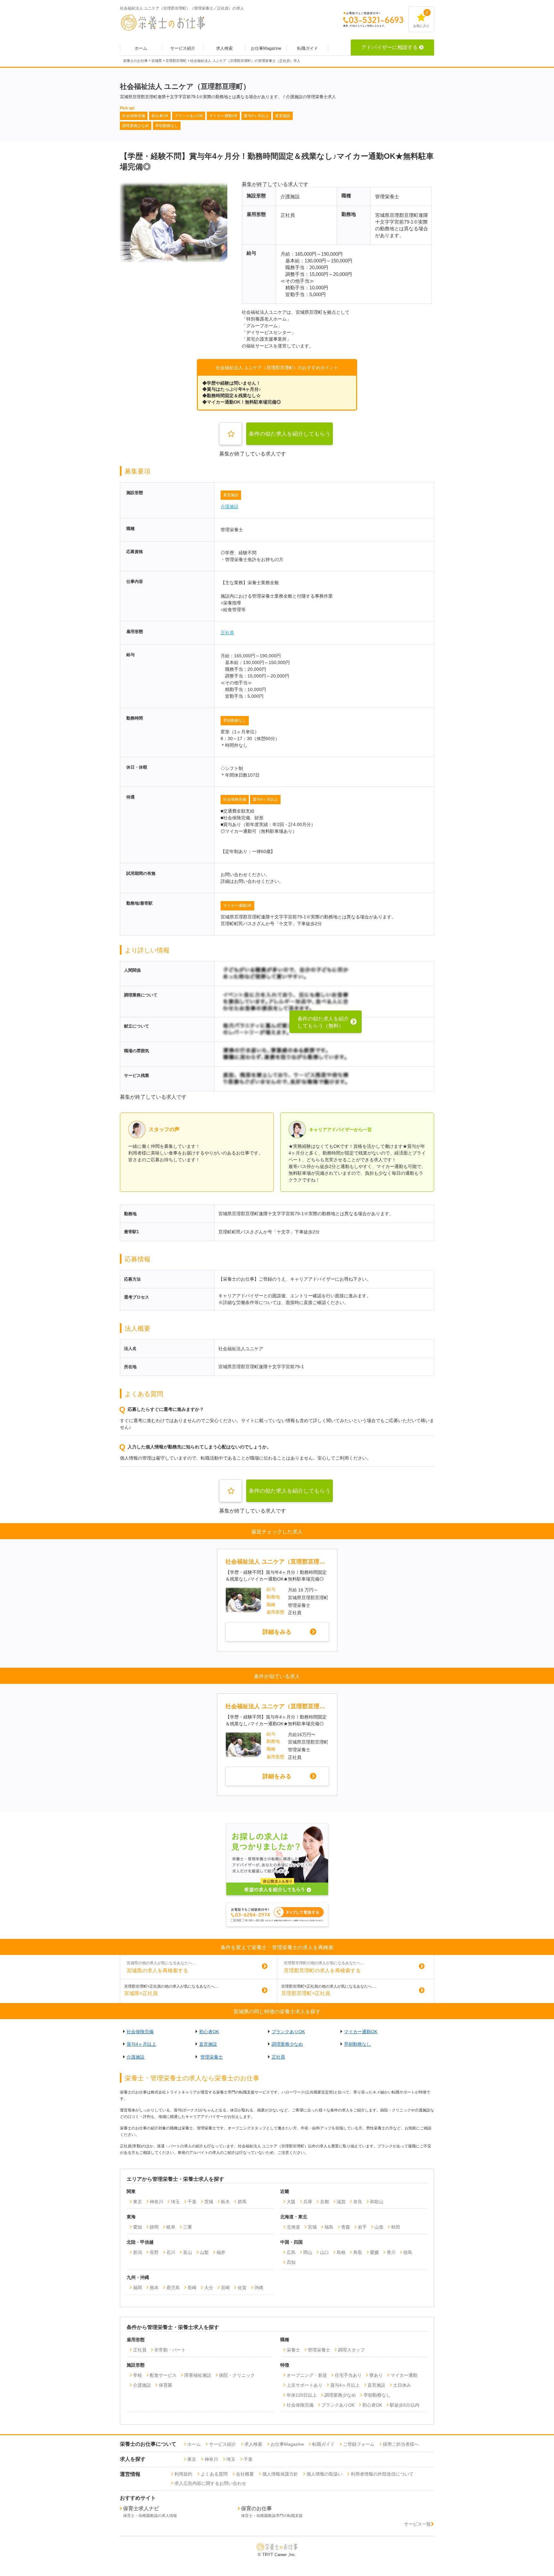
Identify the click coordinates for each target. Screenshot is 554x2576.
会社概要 (245, 2474)
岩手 (362, 2227)
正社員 (227, 633)
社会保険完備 (235, 799)
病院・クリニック (237, 2375)
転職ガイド (308, 48)
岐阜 (171, 2227)
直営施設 (231, 495)
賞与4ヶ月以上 (265, 799)
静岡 (154, 2227)
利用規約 (183, 2474)
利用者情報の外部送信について (382, 2474)
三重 (188, 2227)
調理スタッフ (351, 2350)
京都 (324, 2202)
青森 (346, 2227)
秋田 (396, 2227)
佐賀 (242, 2288)
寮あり (376, 2375)
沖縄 (259, 2288)
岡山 (308, 2252)
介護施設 (230, 507)
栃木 (225, 2202)
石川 (171, 2252)
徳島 (408, 2252)
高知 (291, 2262)
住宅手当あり (348, 2375)
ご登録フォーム (359, 2444)
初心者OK (209, 2032)
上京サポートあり (305, 2385)
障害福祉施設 (198, 2375)
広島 (291, 2252)
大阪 (291, 2202)
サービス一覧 (417, 2524)
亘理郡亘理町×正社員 (306, 1993)
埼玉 (175, 2202)
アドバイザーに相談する (390, 47)
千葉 (192, 2202)
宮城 (312, 2227)
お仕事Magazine (266, 48)
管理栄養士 (212, 2057)
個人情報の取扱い (324, 2474)
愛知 (138, 2227)
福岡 (138, 2288)
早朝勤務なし (235, 721)
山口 (324, 2252)
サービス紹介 (183, 48)
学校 (138, 2375)
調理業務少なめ (287, 2044)
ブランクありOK (288, 2032)
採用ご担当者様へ (401, 2444)
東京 (138, 2202)
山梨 (204, 2252)
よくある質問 (214, 2474)
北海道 (293, 2227)
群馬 (242, 2202)
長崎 (192, 2288)
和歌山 (377, 2202)
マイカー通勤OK (237, 906)
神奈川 (156, 2202)
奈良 (358, 2202)
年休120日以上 (302, 2395)
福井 (221, 2252)
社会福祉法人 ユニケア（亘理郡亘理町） (277, 1562)
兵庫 (308, 2202)
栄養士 (293, 2350)
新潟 (138, 2252)
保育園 (165, 2385)
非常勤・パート (170, 2350)
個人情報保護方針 (280, 2474)
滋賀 (341, 2202)
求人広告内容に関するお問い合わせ (210, 2483)
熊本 (154, 2288)
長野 (154, 2252)
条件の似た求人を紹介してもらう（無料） (290, 438)
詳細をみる (277, 1632)
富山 (188, 2252)
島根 (341, 2252)
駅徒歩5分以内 (405, 2405)
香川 (391, 2252)
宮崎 (225, 2288)
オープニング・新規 (307, 2375)
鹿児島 (173, 2288)
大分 (209, 2288)
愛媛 (374, 2252)
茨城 (209, 2202)
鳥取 (358, 2252)
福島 (329, 2227)
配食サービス (163, 2375)
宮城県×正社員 (141, 1993)
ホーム (141, 48)
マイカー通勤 (404, 2375)
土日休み (402, 2385)
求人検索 (224, 48)
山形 (379, 2227)
